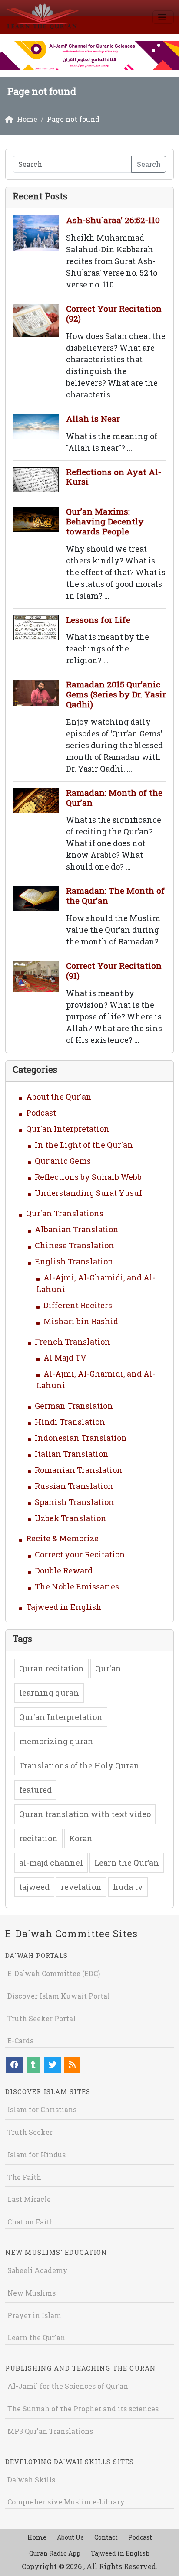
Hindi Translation (70, 1422)
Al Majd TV (65, 1358)
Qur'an (108, 1668)
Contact (106, 2537)
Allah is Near (93, 418)
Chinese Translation (75, 1245)
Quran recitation (51, 1668)
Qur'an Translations (65, 1213)
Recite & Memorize (62, 1538)
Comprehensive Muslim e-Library (66, 2502)
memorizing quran (56, 1741)
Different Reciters (78, 1305)
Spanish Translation (75, 1502)
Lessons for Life (98, 620)
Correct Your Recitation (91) (114, 970)
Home (37, 2537)
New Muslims (31, 2293)
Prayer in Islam (34, 2315)
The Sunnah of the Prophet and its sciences (83, 2408)
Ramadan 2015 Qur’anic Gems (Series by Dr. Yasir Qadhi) (116, 694)
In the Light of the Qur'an (84, 1145)
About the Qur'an (59, 1097)
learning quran (49, 1693)
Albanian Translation (77, 1229)
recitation (38, 1838)
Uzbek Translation (71, 1518)
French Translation (73, 1342)
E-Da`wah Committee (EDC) (54, 1973)
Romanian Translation (79, 1470)
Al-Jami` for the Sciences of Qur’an (68, 2386)
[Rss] (72, 2065)
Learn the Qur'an (36, 2337)
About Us (70, 2537)
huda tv (128, 1887)
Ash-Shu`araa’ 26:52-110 (113, 220)
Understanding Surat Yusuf (88, 1193)
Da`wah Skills (31, 2480)
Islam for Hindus (36, 2154)
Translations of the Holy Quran (79, 1765)
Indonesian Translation (81, 1438)
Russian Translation (74, 1486)
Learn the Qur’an (127, 1863)
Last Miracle (29, 2199)
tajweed (34, 1887)
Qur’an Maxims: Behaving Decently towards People (105, 521)
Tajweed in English (64, 1607)
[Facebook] (14, 2065)
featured (35, 1790)
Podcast (41, 1113)
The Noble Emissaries (77, 1586)
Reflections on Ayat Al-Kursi (114, 477)
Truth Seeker (30, 2132)
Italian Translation (72, 1454)
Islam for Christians (42, 2109)
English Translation (74, 1261)
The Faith (24, 2177)
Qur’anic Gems (63, 1161)
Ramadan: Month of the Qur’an (114, 798)
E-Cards (20, 2040)
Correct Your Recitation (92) (114, 313)
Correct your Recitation (80, 1554)
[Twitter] (53, 2065)
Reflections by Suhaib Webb (88, 1177)
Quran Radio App (55, 2553)
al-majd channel (51, 1863)
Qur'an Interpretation (68, 1129)
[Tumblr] (33, 2065)
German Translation (74, 1406)
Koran (81, 1838)
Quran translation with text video (85, 1814)
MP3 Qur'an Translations (50, 2431)
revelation (81, 1887)
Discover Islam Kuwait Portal (59, 1996)
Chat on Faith (31, 2222)
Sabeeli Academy (37, 2270)
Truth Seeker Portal (41, 2018)
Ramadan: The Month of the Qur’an (115, 896)
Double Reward (64, 1570)
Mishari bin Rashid (81, 1321)
